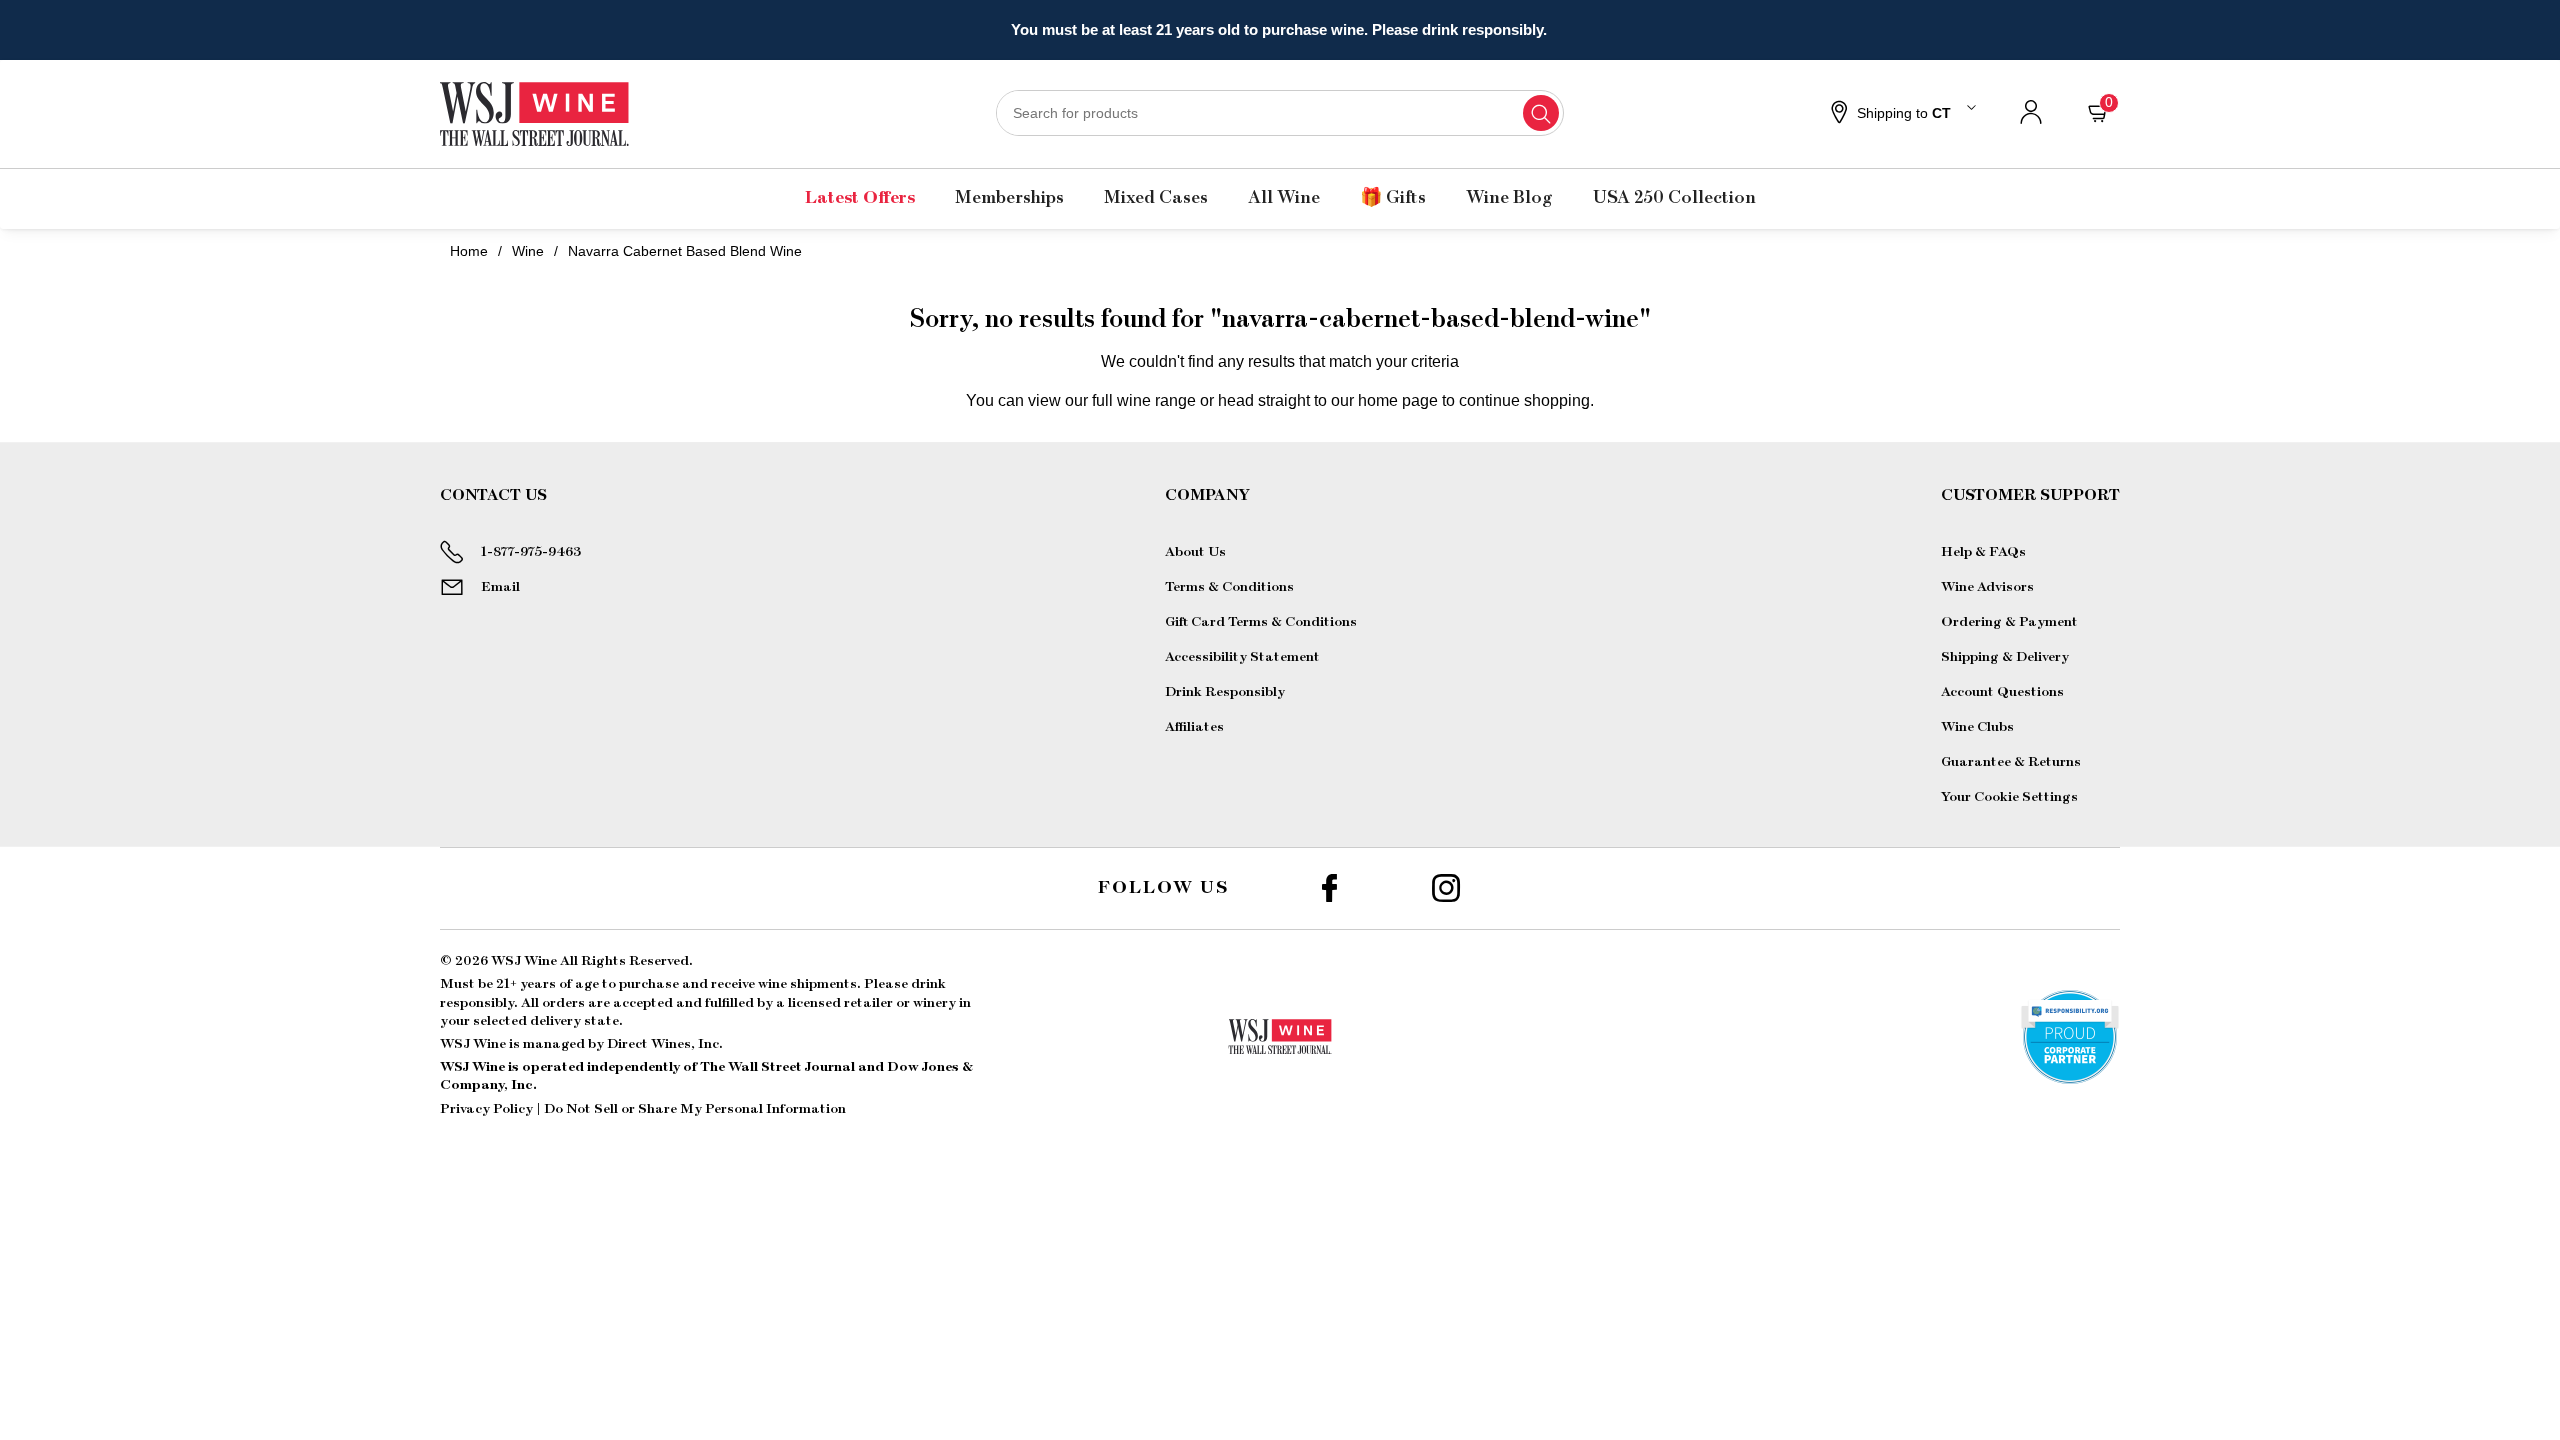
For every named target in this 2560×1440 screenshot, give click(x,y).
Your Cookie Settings (2009, 797)
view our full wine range (1112, 400)
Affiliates (1194, 727)
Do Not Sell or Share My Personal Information (695, 1109)
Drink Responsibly (1225, 692)
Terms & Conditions (1229, 587)
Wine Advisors (1987, 587)
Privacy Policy (486, 1109)
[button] (1901, 114)
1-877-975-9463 (531, 552)
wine (528, 251)
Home (469, 251)
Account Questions (2002, 692)
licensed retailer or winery (872, 1003)
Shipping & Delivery (2005, 657)
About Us (1195, 552)
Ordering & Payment (2009, 622)
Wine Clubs (1977, 727)
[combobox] (1280, 113)
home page (1398, 400)
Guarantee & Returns (2011, 762)
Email (500, 587)
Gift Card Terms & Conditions (1261, 622)
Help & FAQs (1983, 552)
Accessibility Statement (1242, 657)
